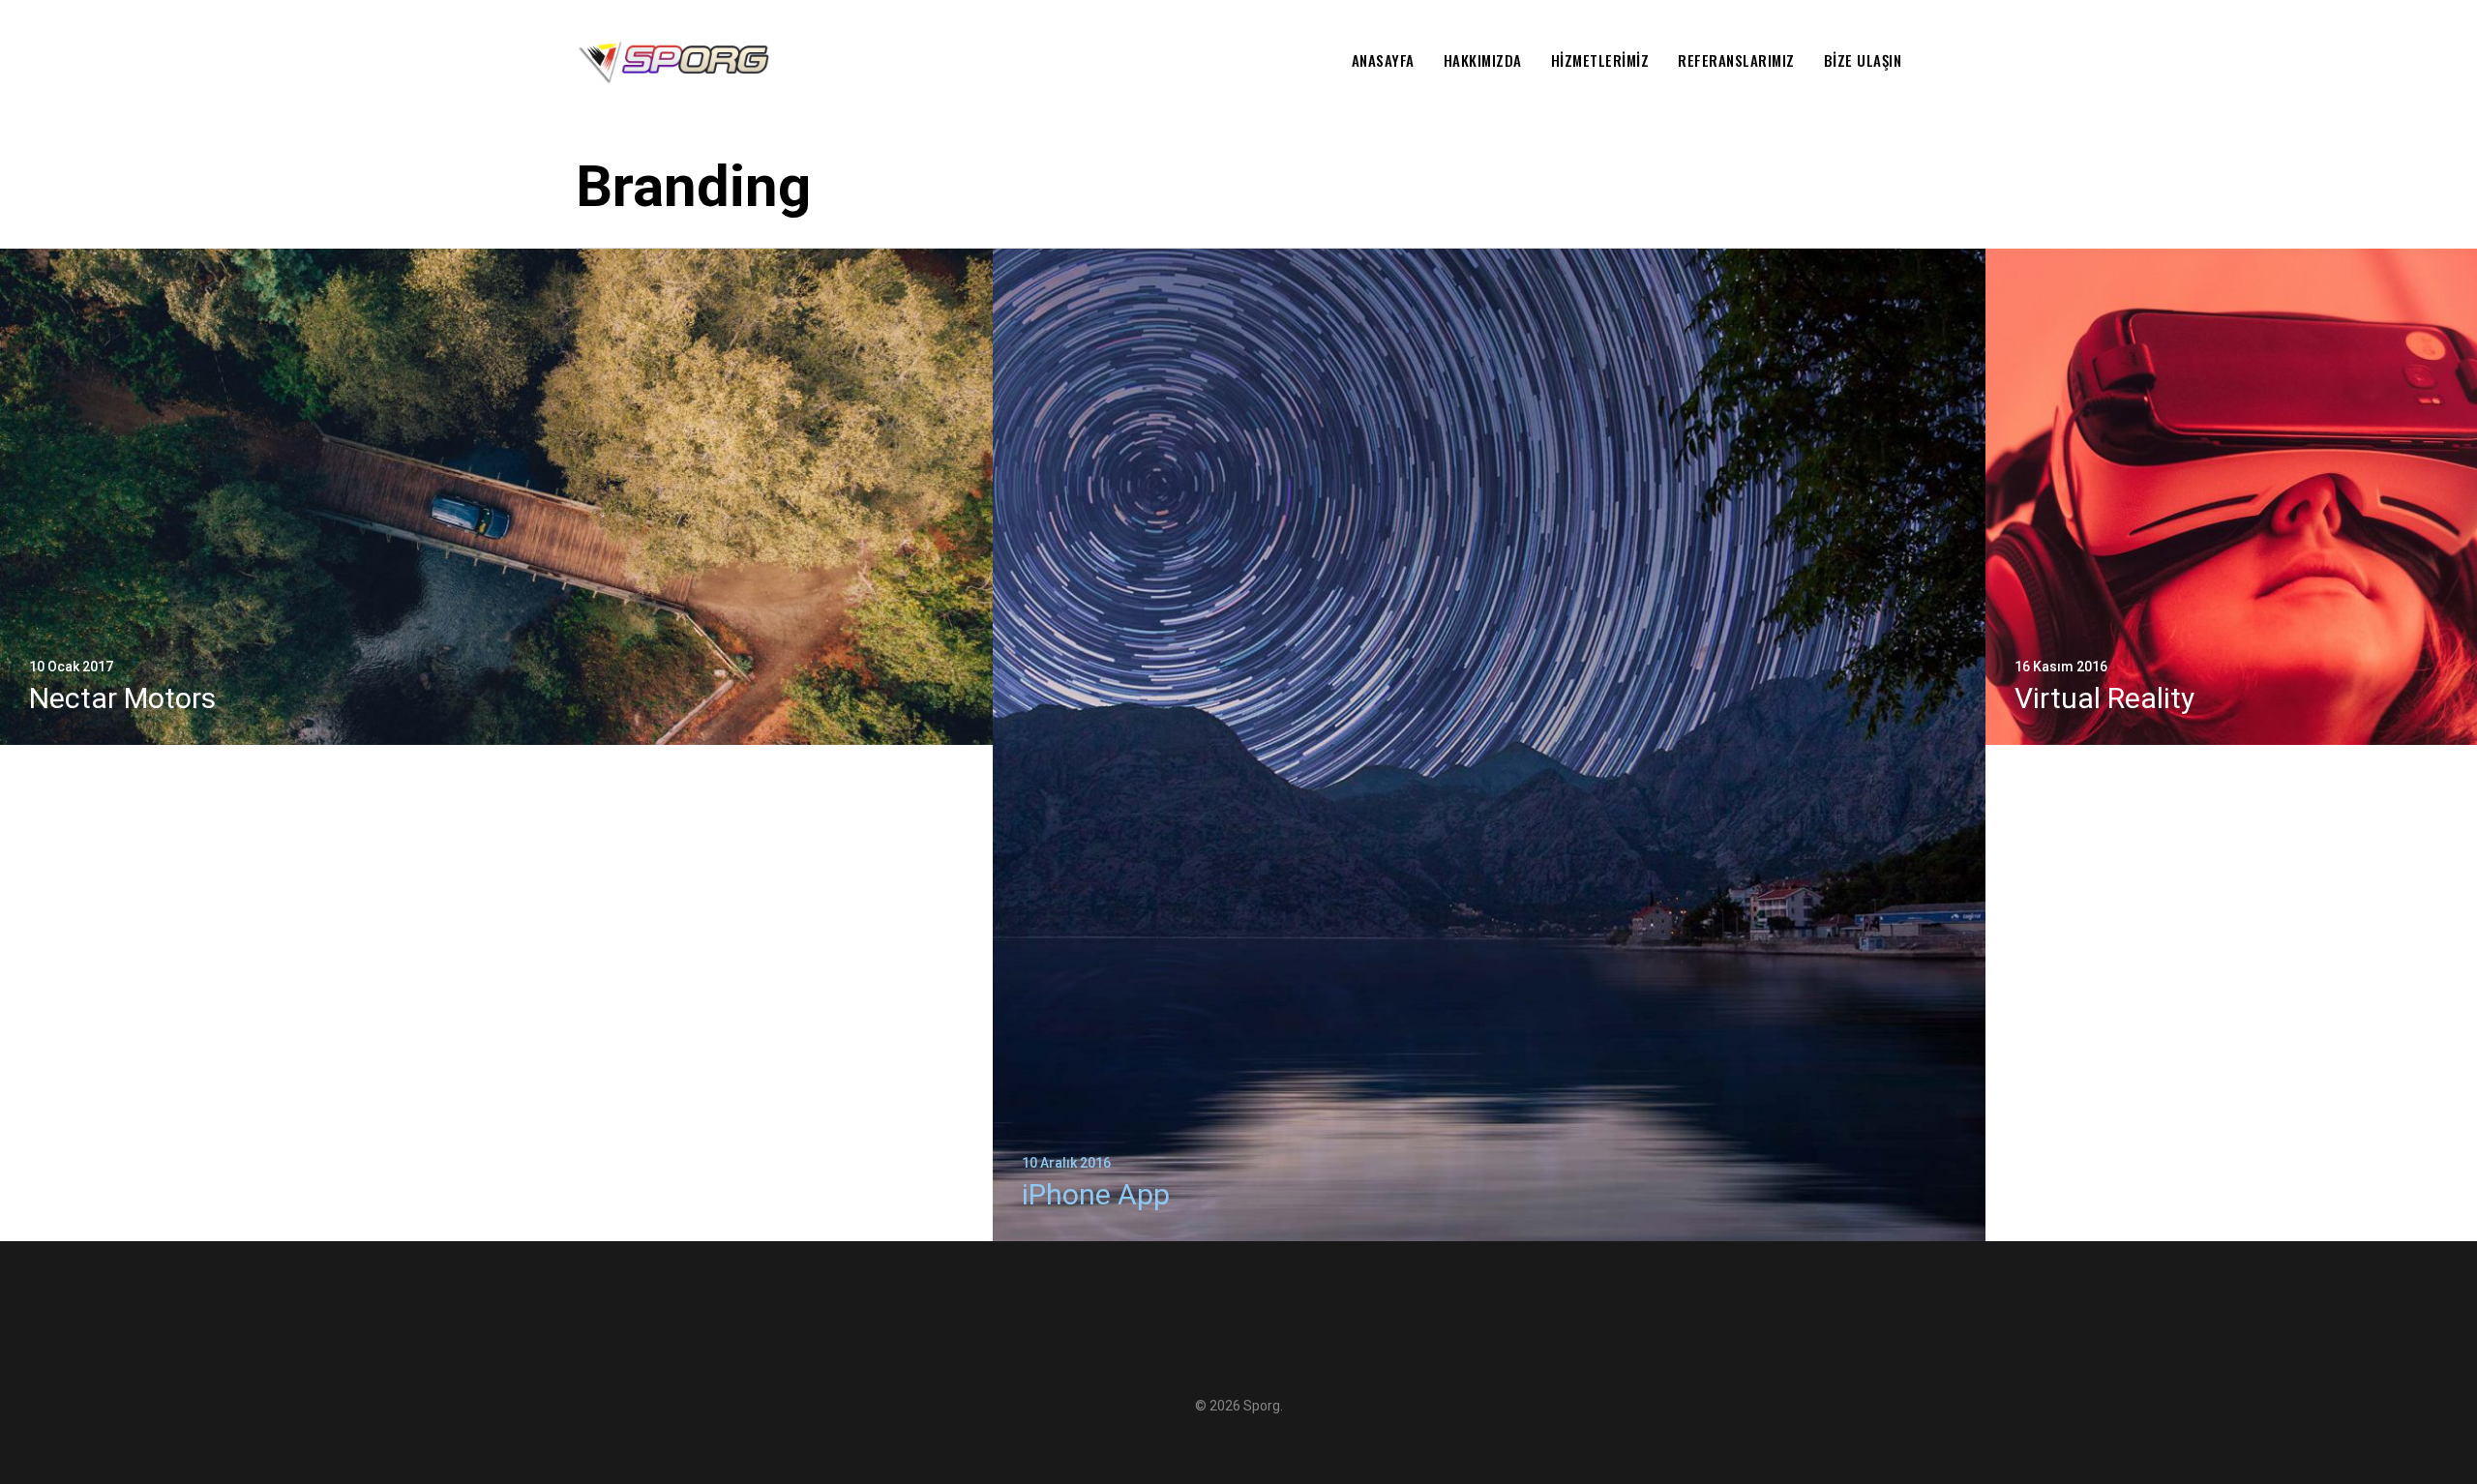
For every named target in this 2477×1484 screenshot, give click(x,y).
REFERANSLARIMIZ (1736, 60)
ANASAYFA (1383, 60)
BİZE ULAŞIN (1863, 60)
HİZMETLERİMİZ (1600, 60)
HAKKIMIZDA (1483, 60)
